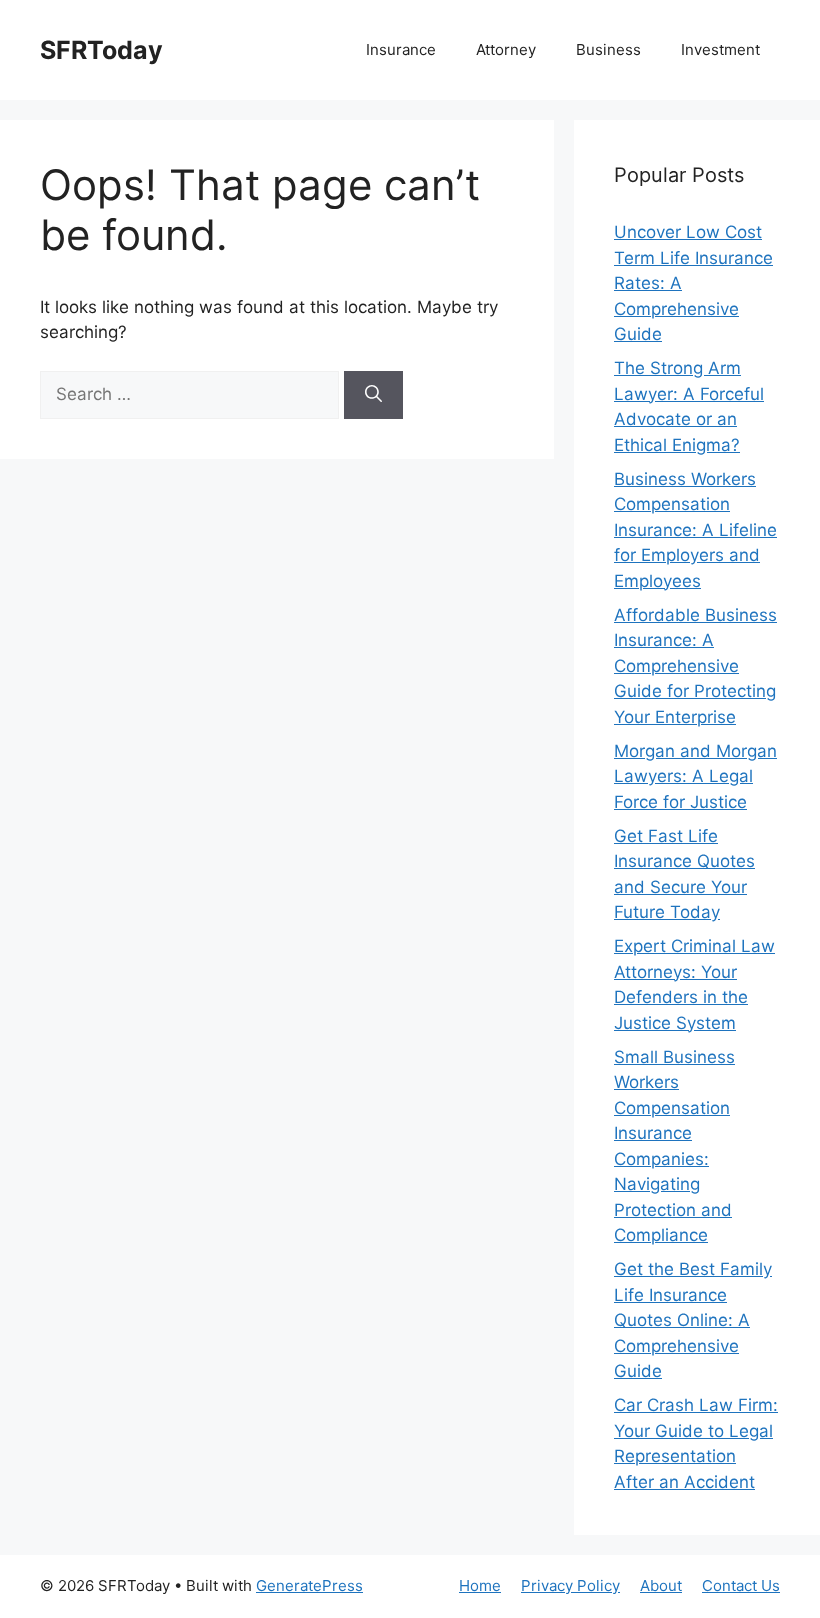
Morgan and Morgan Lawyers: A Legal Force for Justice (695, 776)
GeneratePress (309, 1585)
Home (480, 1585)
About (661, 1585)
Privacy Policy (570, 1585)
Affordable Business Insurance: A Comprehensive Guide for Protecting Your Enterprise (695, 666)
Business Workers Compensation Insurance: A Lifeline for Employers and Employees (695, 530)
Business (608, 49)
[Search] (373, 395)
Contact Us (741, 1585)
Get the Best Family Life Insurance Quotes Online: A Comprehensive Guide (693, 1320)
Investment (720, 49)
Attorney (506, 49)
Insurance (401, 49)
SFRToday (101, 50)
